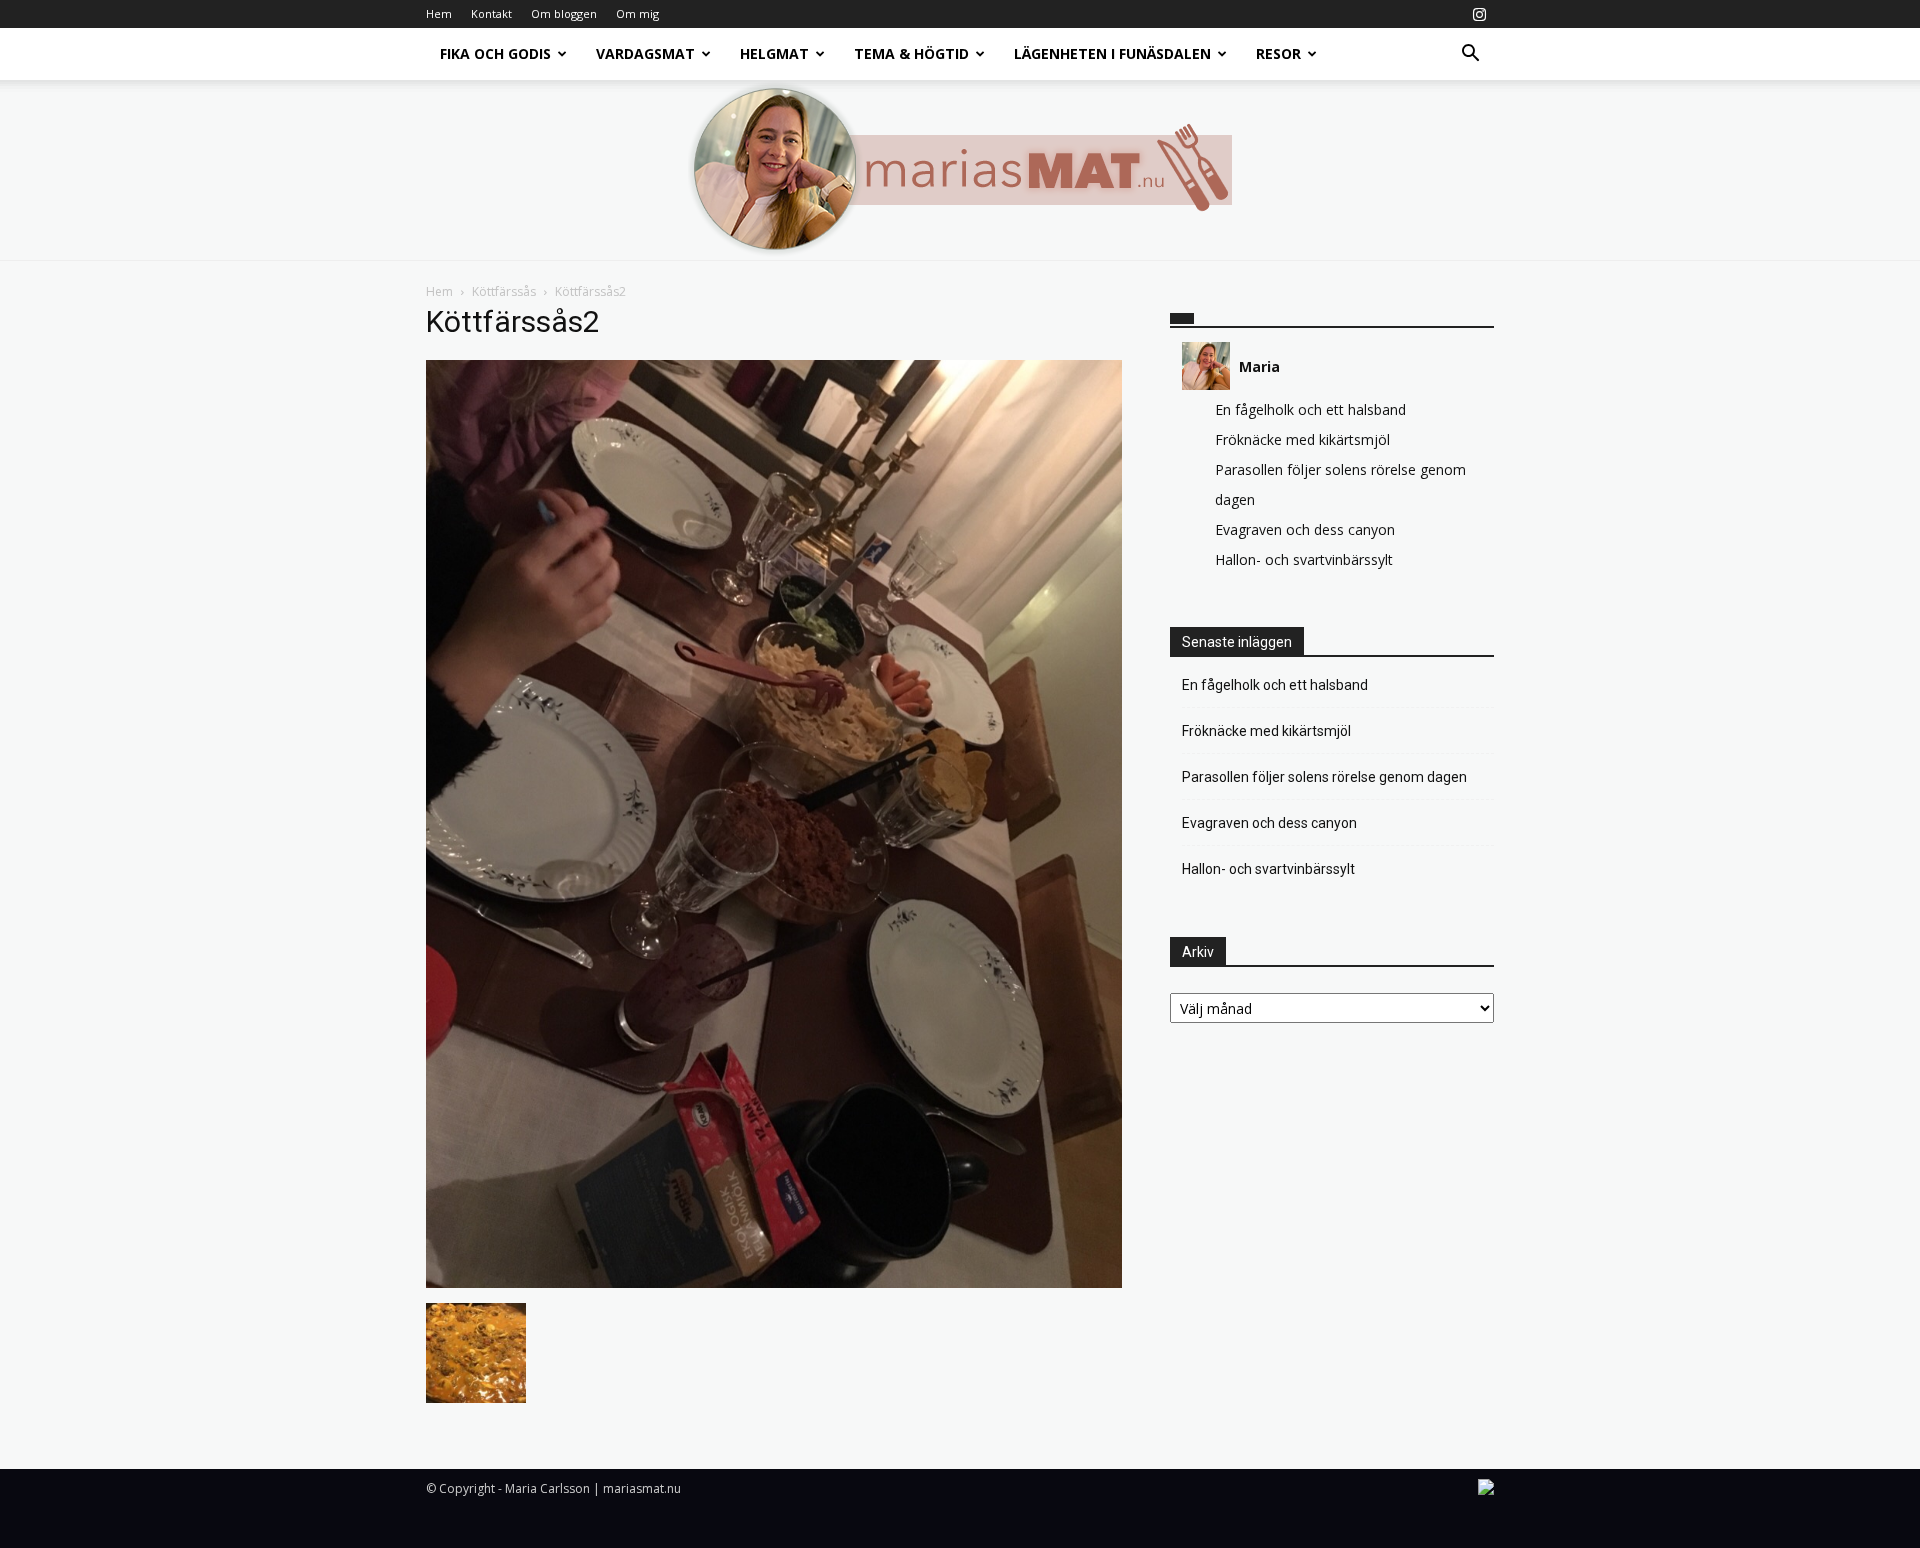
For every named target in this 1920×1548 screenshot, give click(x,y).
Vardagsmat (645, 53)
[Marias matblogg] (960, 170)
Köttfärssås (504, 291)
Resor (1278, 53)
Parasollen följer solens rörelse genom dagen (1324, 777)
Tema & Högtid (911, 53)
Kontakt (491, 13)
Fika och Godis (495, 53)
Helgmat (774, 53)
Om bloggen (564, 13)
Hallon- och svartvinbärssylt (1304, 559)
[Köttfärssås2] (774, 1282)
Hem (439, 13)
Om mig (637, 13)
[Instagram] (1479, 14)
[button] (1470, 55)
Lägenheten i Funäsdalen (1112, 53)
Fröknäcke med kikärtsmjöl (1302, 439)
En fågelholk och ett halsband (1310, 409)
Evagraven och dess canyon (1305, 529)
